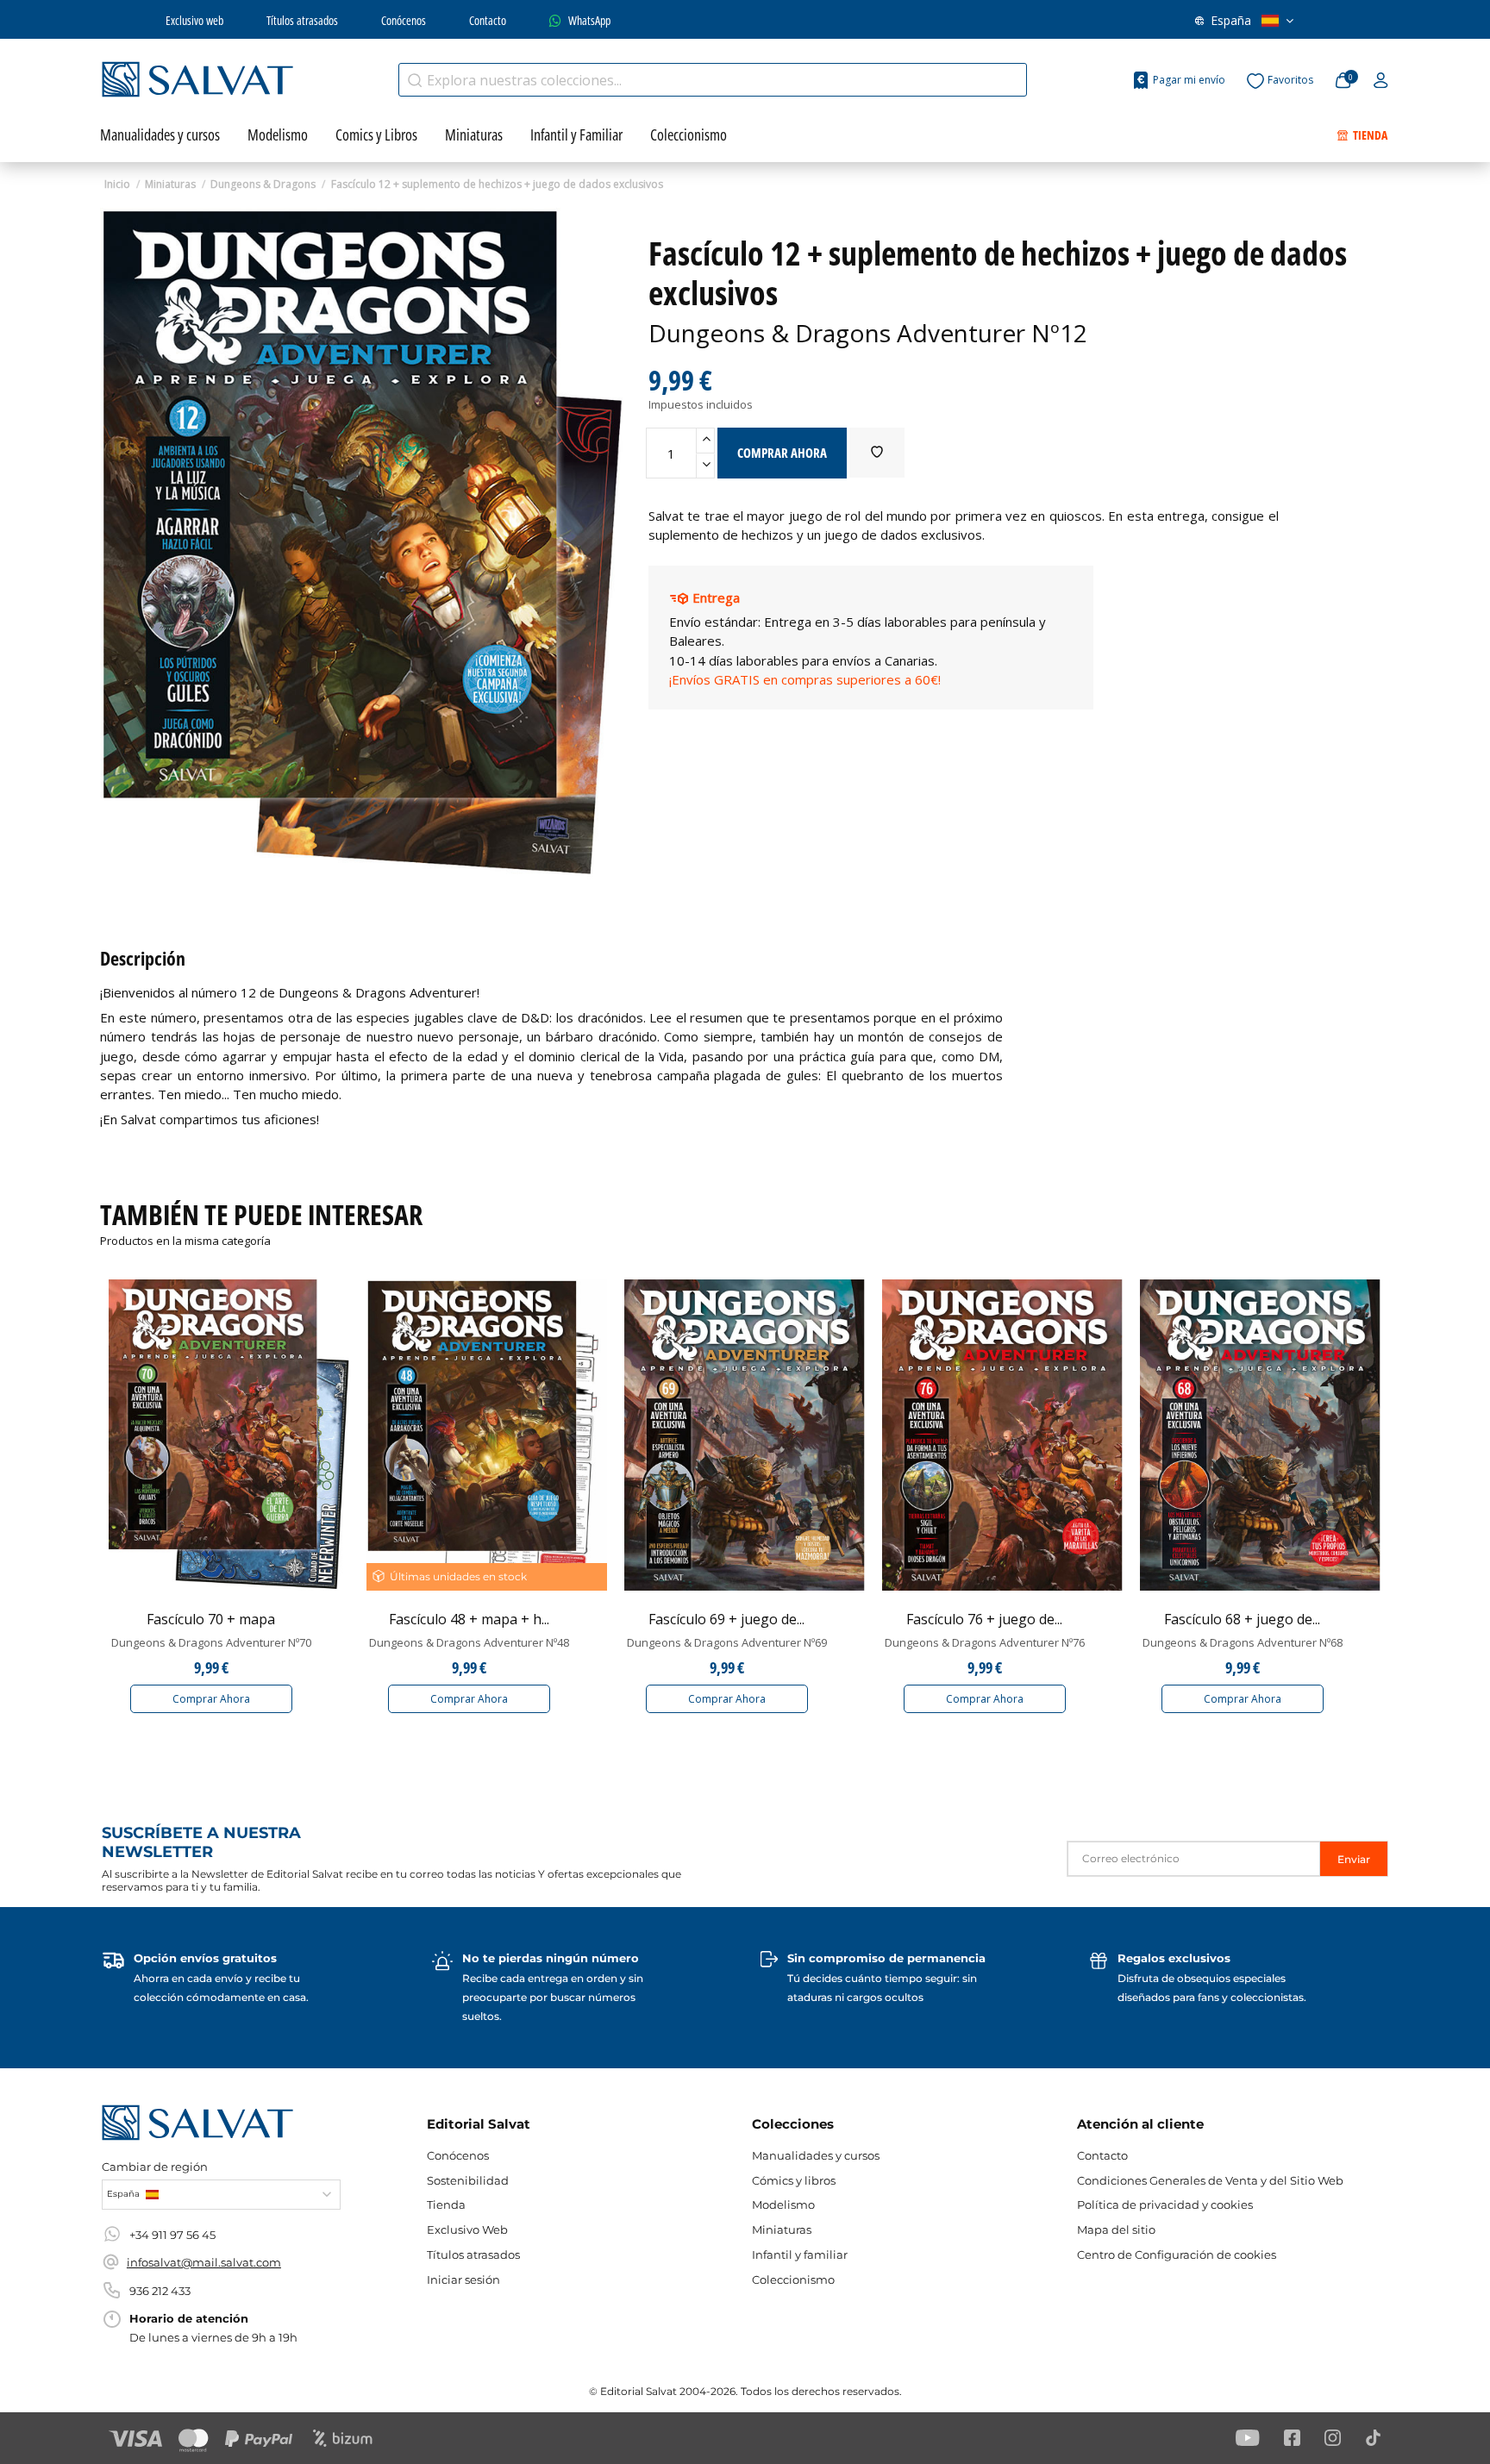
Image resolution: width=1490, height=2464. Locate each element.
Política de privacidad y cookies (1165, 2204)
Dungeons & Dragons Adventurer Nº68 (1243, 1642)
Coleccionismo (793, 2280)
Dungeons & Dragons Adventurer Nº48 (469, 1642)
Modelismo (783, 2204)
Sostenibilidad (468, 2180)
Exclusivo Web (467, 2229)
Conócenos (404, 20)
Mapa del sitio (1116, 2229)
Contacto (488, 20)
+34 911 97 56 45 (172, 2235)
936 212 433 (160, 2291)
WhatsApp (589, 20)
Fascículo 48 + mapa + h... (469, 1619)
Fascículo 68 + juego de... (1242, 1619)
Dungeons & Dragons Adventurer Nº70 (211, 1642)
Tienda (446, 2204)
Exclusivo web (194, 20)
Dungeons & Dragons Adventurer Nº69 (727, 1642)
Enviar (1354, 1859)
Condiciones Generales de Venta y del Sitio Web (1210, 2180)
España (1231, 20)
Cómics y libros (794, 2180)
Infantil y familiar (800, 2254)
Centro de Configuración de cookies (1177, 2254)
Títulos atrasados (302, 20)
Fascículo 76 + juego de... (984, 1619)
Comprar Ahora (211, 1699)
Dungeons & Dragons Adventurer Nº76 (985, 1642)
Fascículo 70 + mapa (211, 1619)
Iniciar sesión (463, 2280)
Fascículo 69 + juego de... (726, 1619)
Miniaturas (782, 2229)
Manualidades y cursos (816, 2155)
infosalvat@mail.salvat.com (204, 2262)
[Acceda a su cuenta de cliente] (1381, 81)
